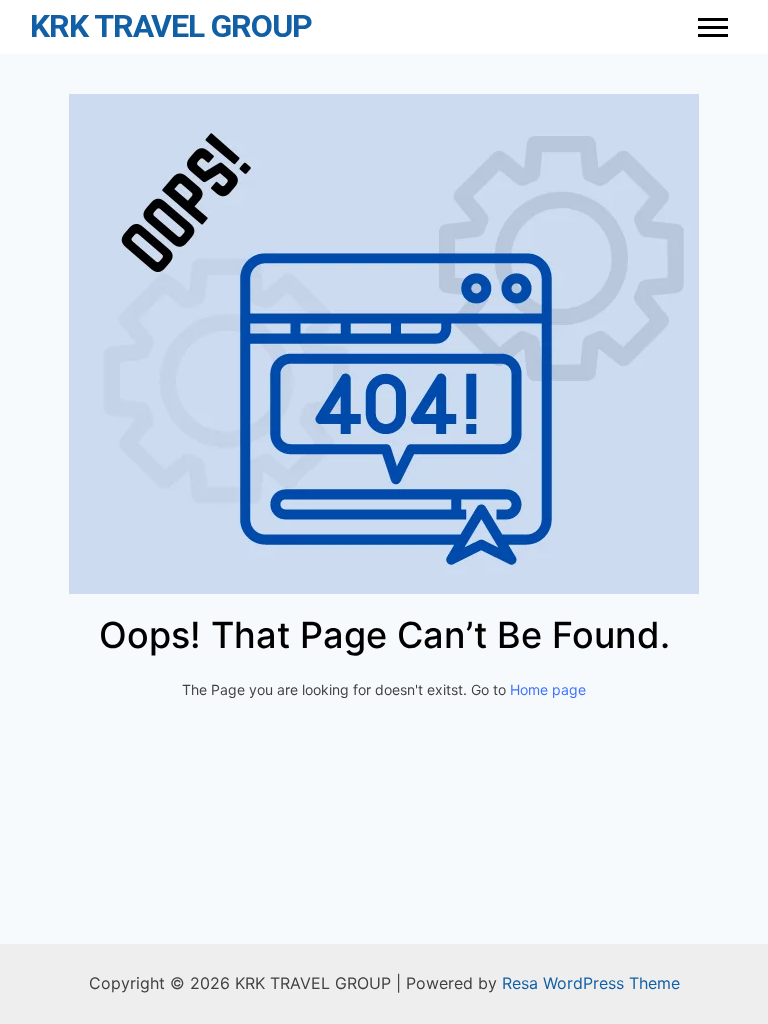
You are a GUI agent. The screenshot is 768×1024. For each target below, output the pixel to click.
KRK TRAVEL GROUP (171, 26)
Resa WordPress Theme (591, 983)
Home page (548, 689)
